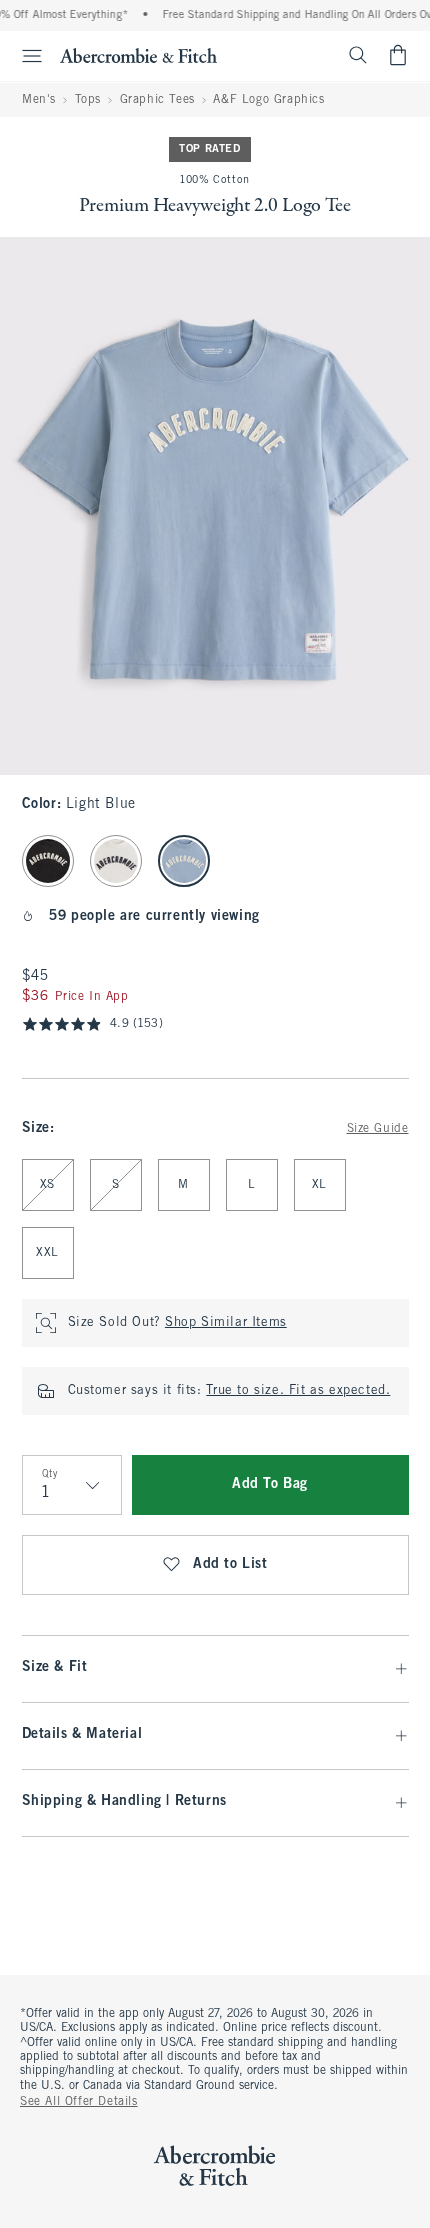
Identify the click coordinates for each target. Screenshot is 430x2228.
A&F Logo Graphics (268, 100)
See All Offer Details (79, 2102)
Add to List (230, 1564)
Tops (88, 100)
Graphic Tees (157, 100)
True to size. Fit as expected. (298, 1391)
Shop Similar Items (226, 1323)
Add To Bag (270, 1484)
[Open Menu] (24, 56)
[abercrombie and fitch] (138, 55)
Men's (39, 100)
